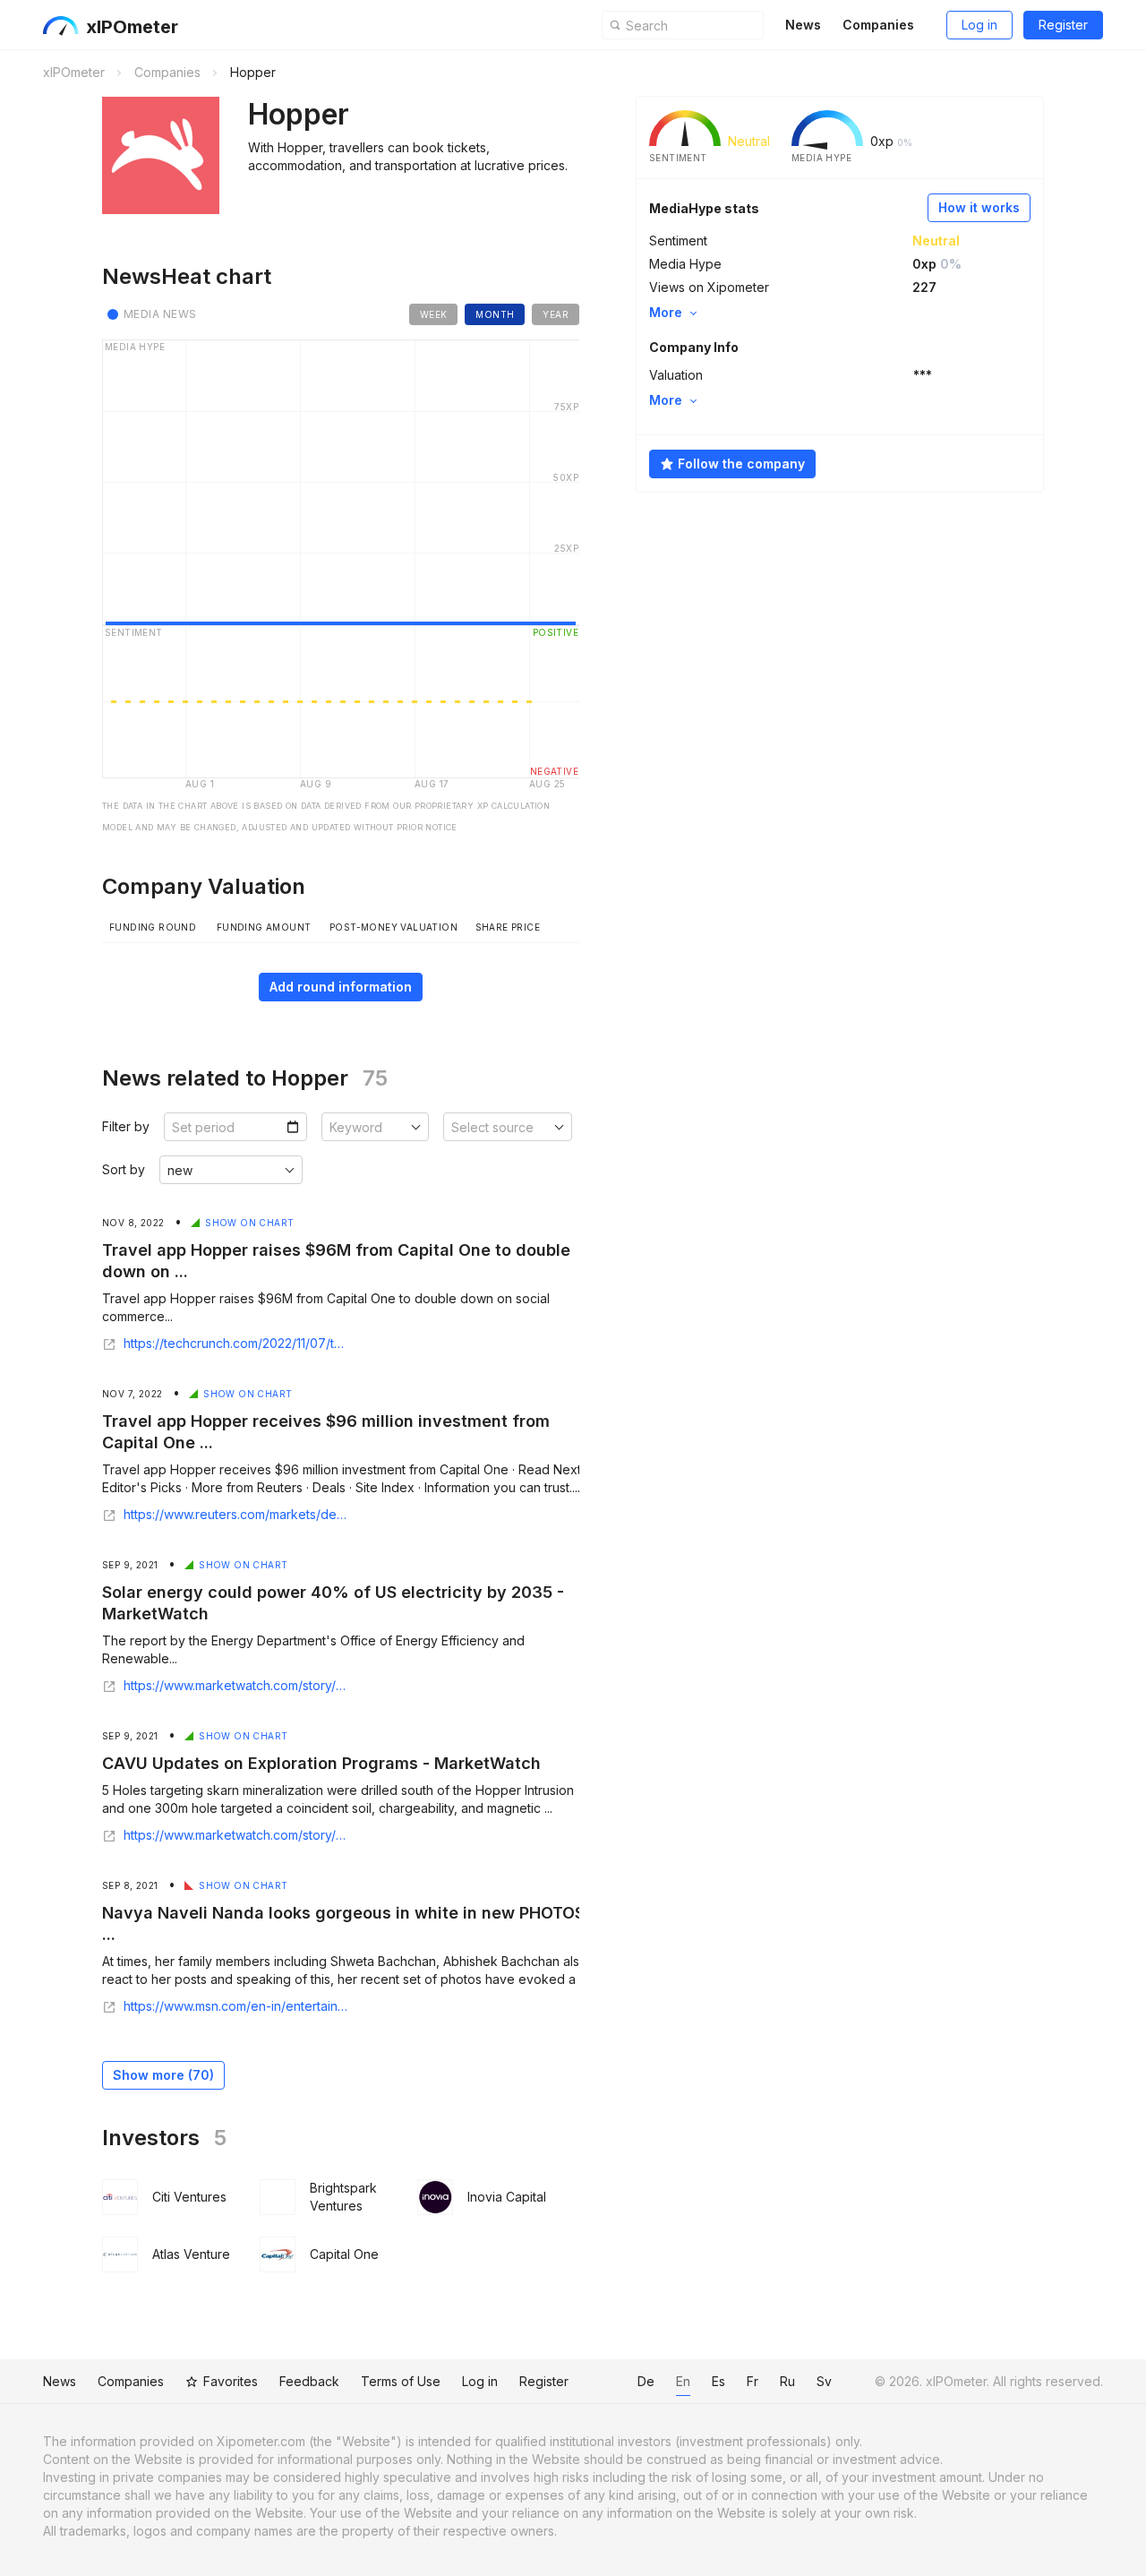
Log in (979, 25)
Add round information (341, 987)
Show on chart (249, 1223)
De (646, 2381)
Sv (824, 2381)
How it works (979, 207)
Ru (787, 2381)
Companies (878, 25)
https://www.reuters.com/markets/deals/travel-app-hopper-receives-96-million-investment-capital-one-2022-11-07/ (236, 1515)
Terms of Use (401, 2381)
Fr (753, 2381)
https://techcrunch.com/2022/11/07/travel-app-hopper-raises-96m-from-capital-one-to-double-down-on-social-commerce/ (236, 1344)
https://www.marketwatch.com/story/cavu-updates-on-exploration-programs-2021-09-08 (236, 1835)
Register (1063, 25)
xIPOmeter (132, 27)
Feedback (309, 2381)
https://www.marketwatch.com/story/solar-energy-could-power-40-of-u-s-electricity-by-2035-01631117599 (236, 1686)
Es (718, 2381)
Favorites (231, 2381)
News (803, 25)
